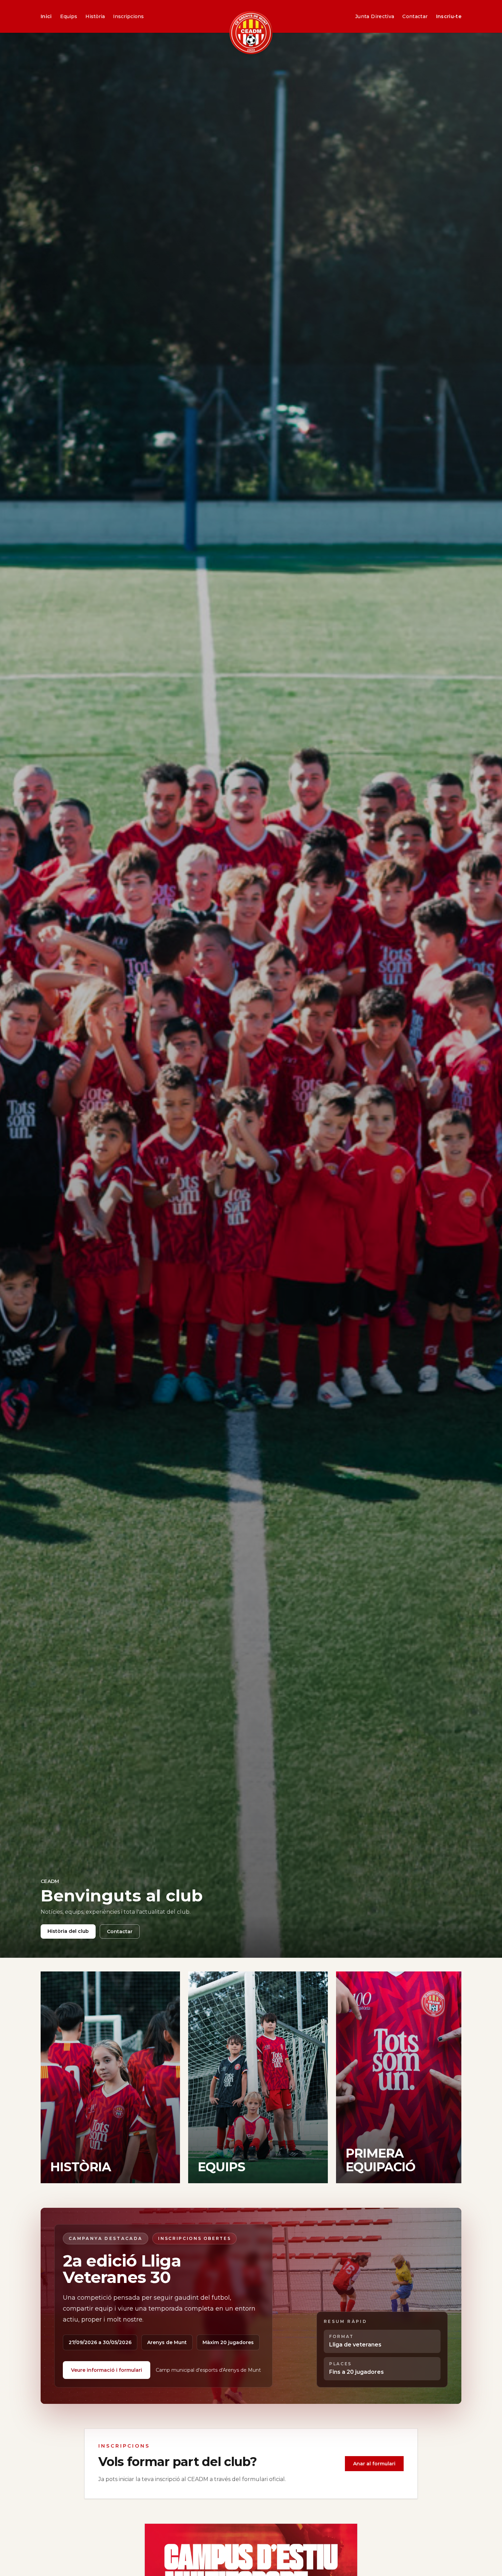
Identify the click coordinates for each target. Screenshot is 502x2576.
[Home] (251, 33)
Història (95, 16)
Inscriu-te (449, 16)
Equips (69, 16)
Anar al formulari (374, 2464)
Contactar (415, 16)
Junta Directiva (375, 16)
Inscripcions (128, 16)
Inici (46, 16)
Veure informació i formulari (107, 2370)
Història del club (68, 1931)
